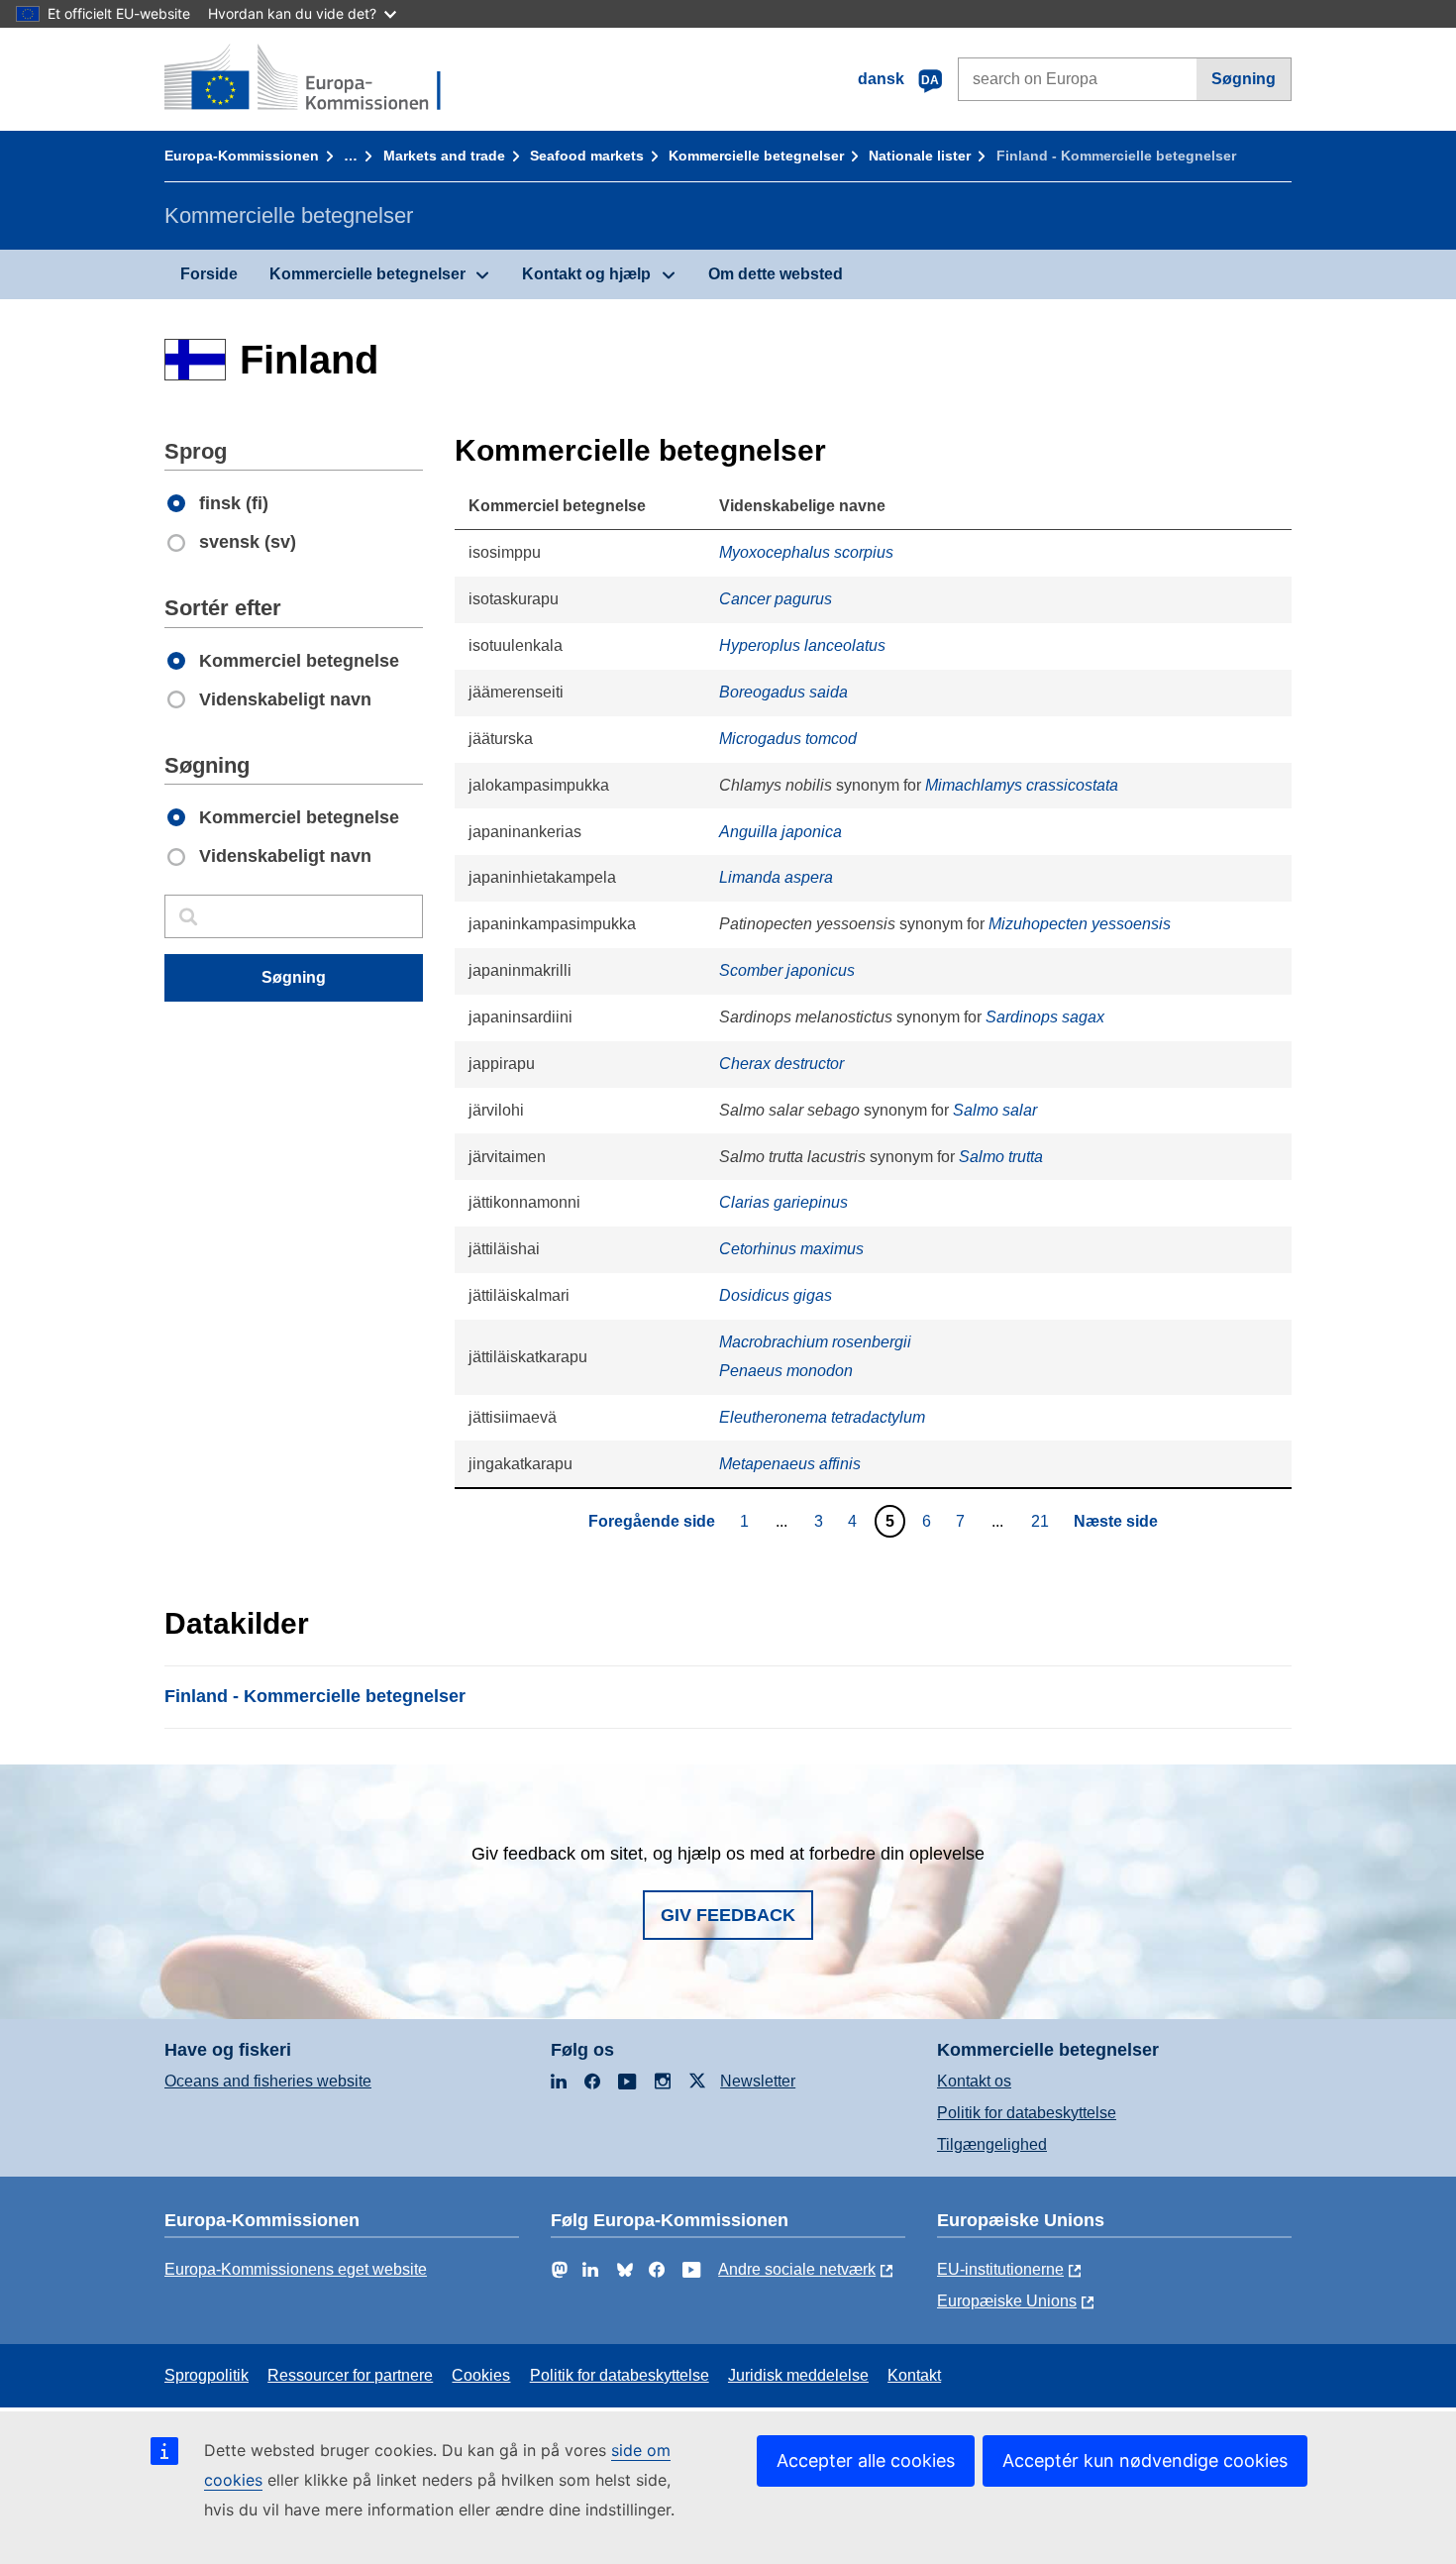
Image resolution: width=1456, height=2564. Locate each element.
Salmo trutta (1001, 1157)
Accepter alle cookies (866, 2460)
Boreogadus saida (783, 692)
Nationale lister (920, 156)
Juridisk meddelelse (798, 2375)
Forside (209, 274)
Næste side (1116, 1521)
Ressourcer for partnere (350, 2375)
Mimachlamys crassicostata (1022, 785)
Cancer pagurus (776, 599)
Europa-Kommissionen (242, 156)
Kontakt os (974, 2081)
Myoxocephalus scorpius (806, 552)
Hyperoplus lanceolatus (802, 645)
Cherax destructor (781, 1064)
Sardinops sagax (1045, 1017)
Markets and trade (444, 156)
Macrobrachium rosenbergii (815, 1342)
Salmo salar (995, 1110)
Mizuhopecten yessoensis (1080, 924)
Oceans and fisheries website (268, 2081)
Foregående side (652, 1521)
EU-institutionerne (1000, 2269)
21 (1042, 1521)
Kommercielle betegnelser (756, 156)
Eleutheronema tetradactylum (822, 1417)
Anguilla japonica (780, 832)
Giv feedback (728, 1915)
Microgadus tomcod (788, 739)
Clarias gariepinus (783, 1202)
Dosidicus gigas (776, 1295)
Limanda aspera (776, 877)
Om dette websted (776, 274)
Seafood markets (587, 156)
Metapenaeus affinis (790, 1464)
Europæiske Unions (1007, 2301)
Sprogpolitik (207, 2375)
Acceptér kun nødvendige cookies (1145, 2460)
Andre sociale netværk (797, 2269)
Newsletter (758, 2081)
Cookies (481, 2375)
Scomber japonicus (787, 970)
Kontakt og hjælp (586, 274)
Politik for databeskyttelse (1027, 2113)
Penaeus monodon (786, 1371)
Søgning (1244, 79)
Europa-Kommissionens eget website (296, 2269)
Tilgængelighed (992, 2144)
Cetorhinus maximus (791, 1249)
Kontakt (914, 2375)
